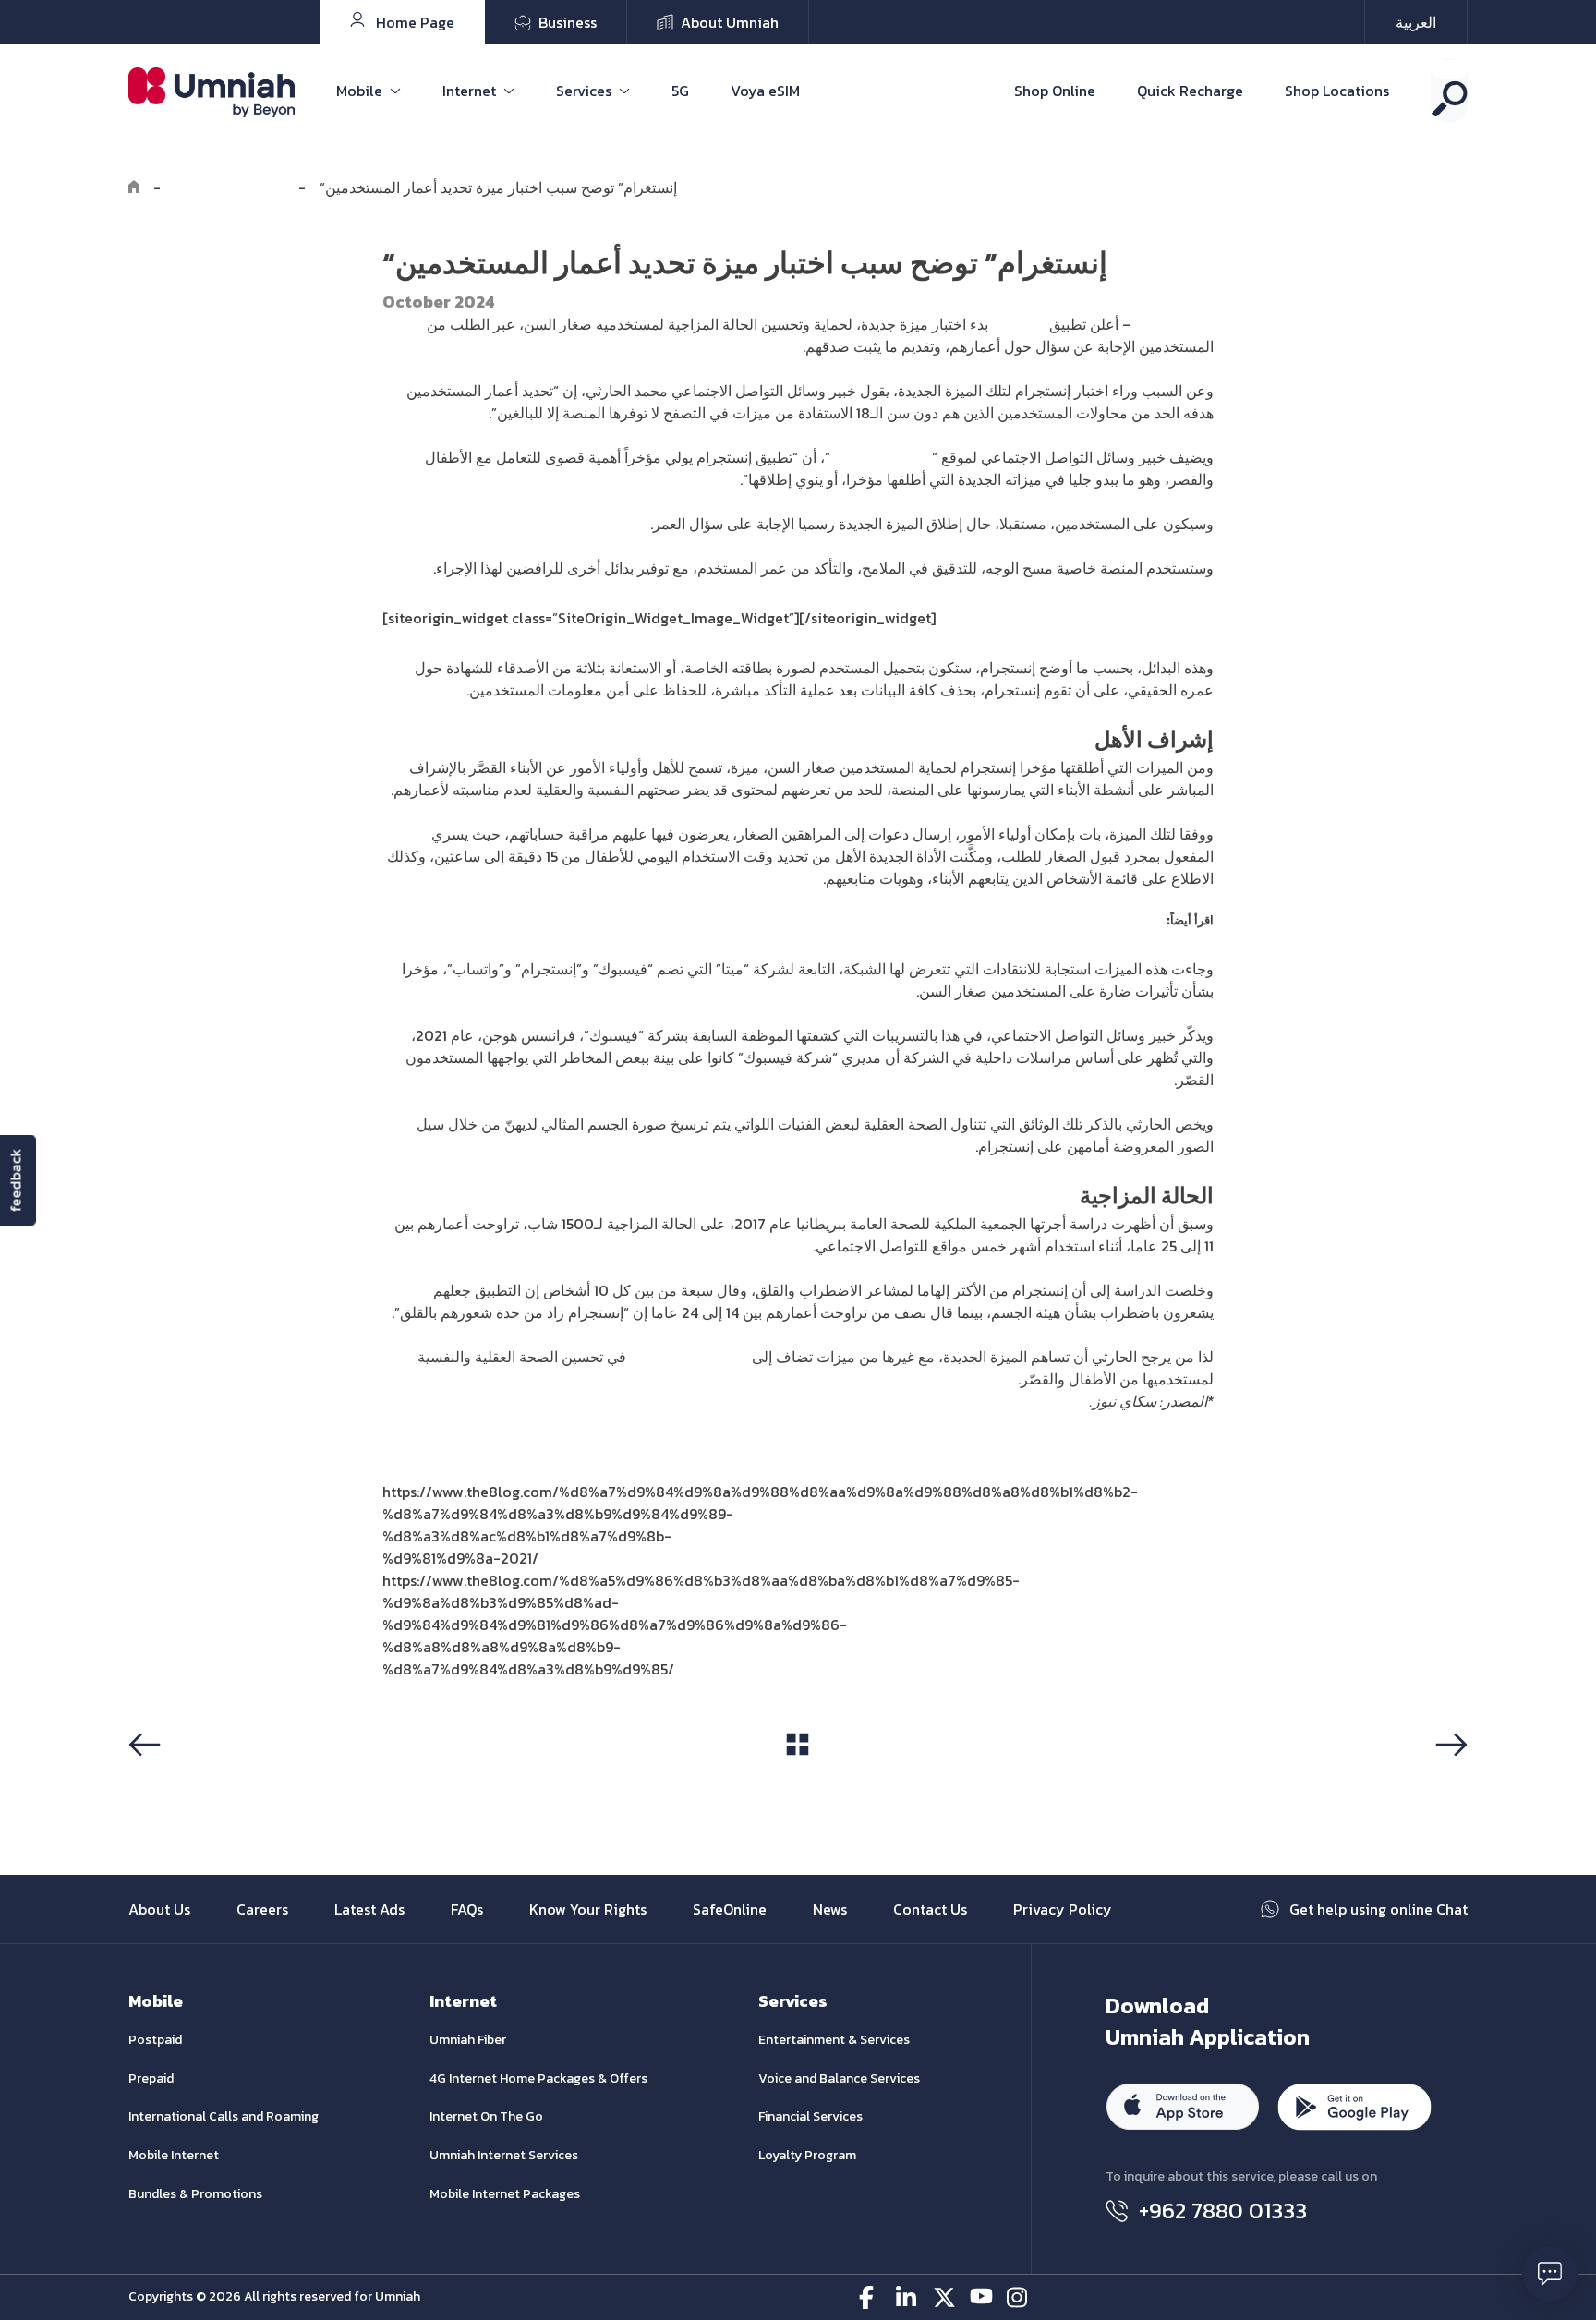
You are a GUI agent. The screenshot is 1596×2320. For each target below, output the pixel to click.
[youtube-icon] (981, 2297)
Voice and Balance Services (839, 2078)
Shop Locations (1337, 91)
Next (1448, 1780)
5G (680, 91)
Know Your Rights (588, 1909)
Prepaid (151, 2078)
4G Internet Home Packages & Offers (538, 2078)
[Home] (134, 187)
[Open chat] (1550, 2274)
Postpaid (155, 2040)
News (830, 1909)
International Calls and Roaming (224, 2116)
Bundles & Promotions (195, 2194)
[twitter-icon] (944, 2297)
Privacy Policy (1063, 1909)
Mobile (359, 91)
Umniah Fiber (468, 2040)
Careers (262, 1909)
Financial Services (810, 2116)
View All (798, 1779)
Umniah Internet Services (504, 2155)
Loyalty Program (807, 2155)
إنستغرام (1019, 324)
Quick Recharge (1190, 91)
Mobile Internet (174, 2155)
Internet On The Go (486, 2116)
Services (584, 91)
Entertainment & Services (834, 2040)
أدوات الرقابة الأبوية (689, 1357)
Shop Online (1055, 91)
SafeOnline (730, 1909)
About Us (159, 1909)
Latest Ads (369, 1909)
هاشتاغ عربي (1174, 324)
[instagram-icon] (1018, 2297)
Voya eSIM (765, 91)
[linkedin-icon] (907, 2297)
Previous (164, 1780)
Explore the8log (230, 187)
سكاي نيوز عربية (881, 457)
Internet (469, 91)
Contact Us (930, 1909)
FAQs (467, 1909)
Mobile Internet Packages (505, 2194)
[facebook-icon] (871, 2297)
